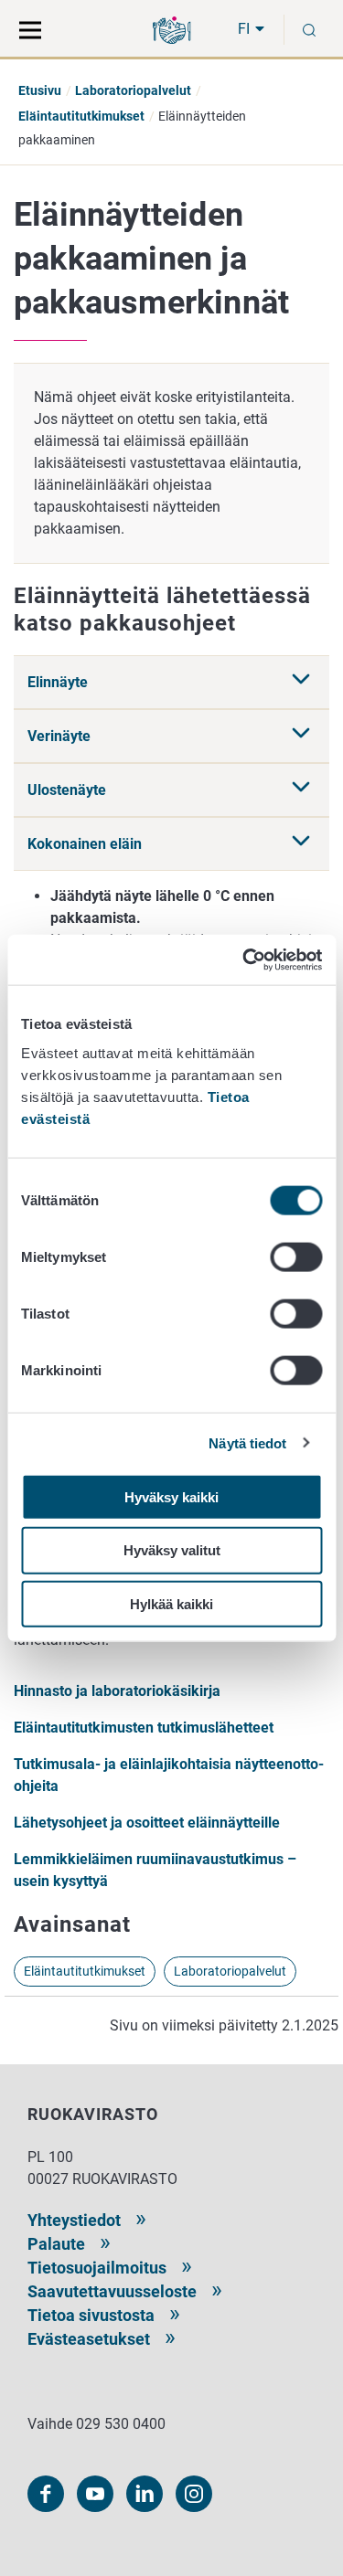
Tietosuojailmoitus (97, 2268)
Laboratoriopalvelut (133, 90)
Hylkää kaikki (171, 1604)
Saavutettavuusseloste (112, 2291)
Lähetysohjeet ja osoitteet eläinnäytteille (147, 1823)
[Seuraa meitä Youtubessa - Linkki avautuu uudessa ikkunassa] (95, 2494)
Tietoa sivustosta (91, 2315)
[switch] (296, 1256)
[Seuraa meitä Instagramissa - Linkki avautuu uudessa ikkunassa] (194, 2494)
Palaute (56, 2244)
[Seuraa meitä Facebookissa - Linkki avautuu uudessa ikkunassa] (46, 2494)
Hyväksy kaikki (171, 1496)
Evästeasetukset (89, 2339)
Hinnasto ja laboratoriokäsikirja (117, 1691)
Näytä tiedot (247, 1443)
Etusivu (40, 90)
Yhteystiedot (74, 2220)
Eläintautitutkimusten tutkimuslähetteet (144, 1728)
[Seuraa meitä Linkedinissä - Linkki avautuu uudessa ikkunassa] (145, 2494)
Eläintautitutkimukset (81, 116)
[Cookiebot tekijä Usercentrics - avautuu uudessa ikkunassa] (244, 959)
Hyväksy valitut (172, 1550)
